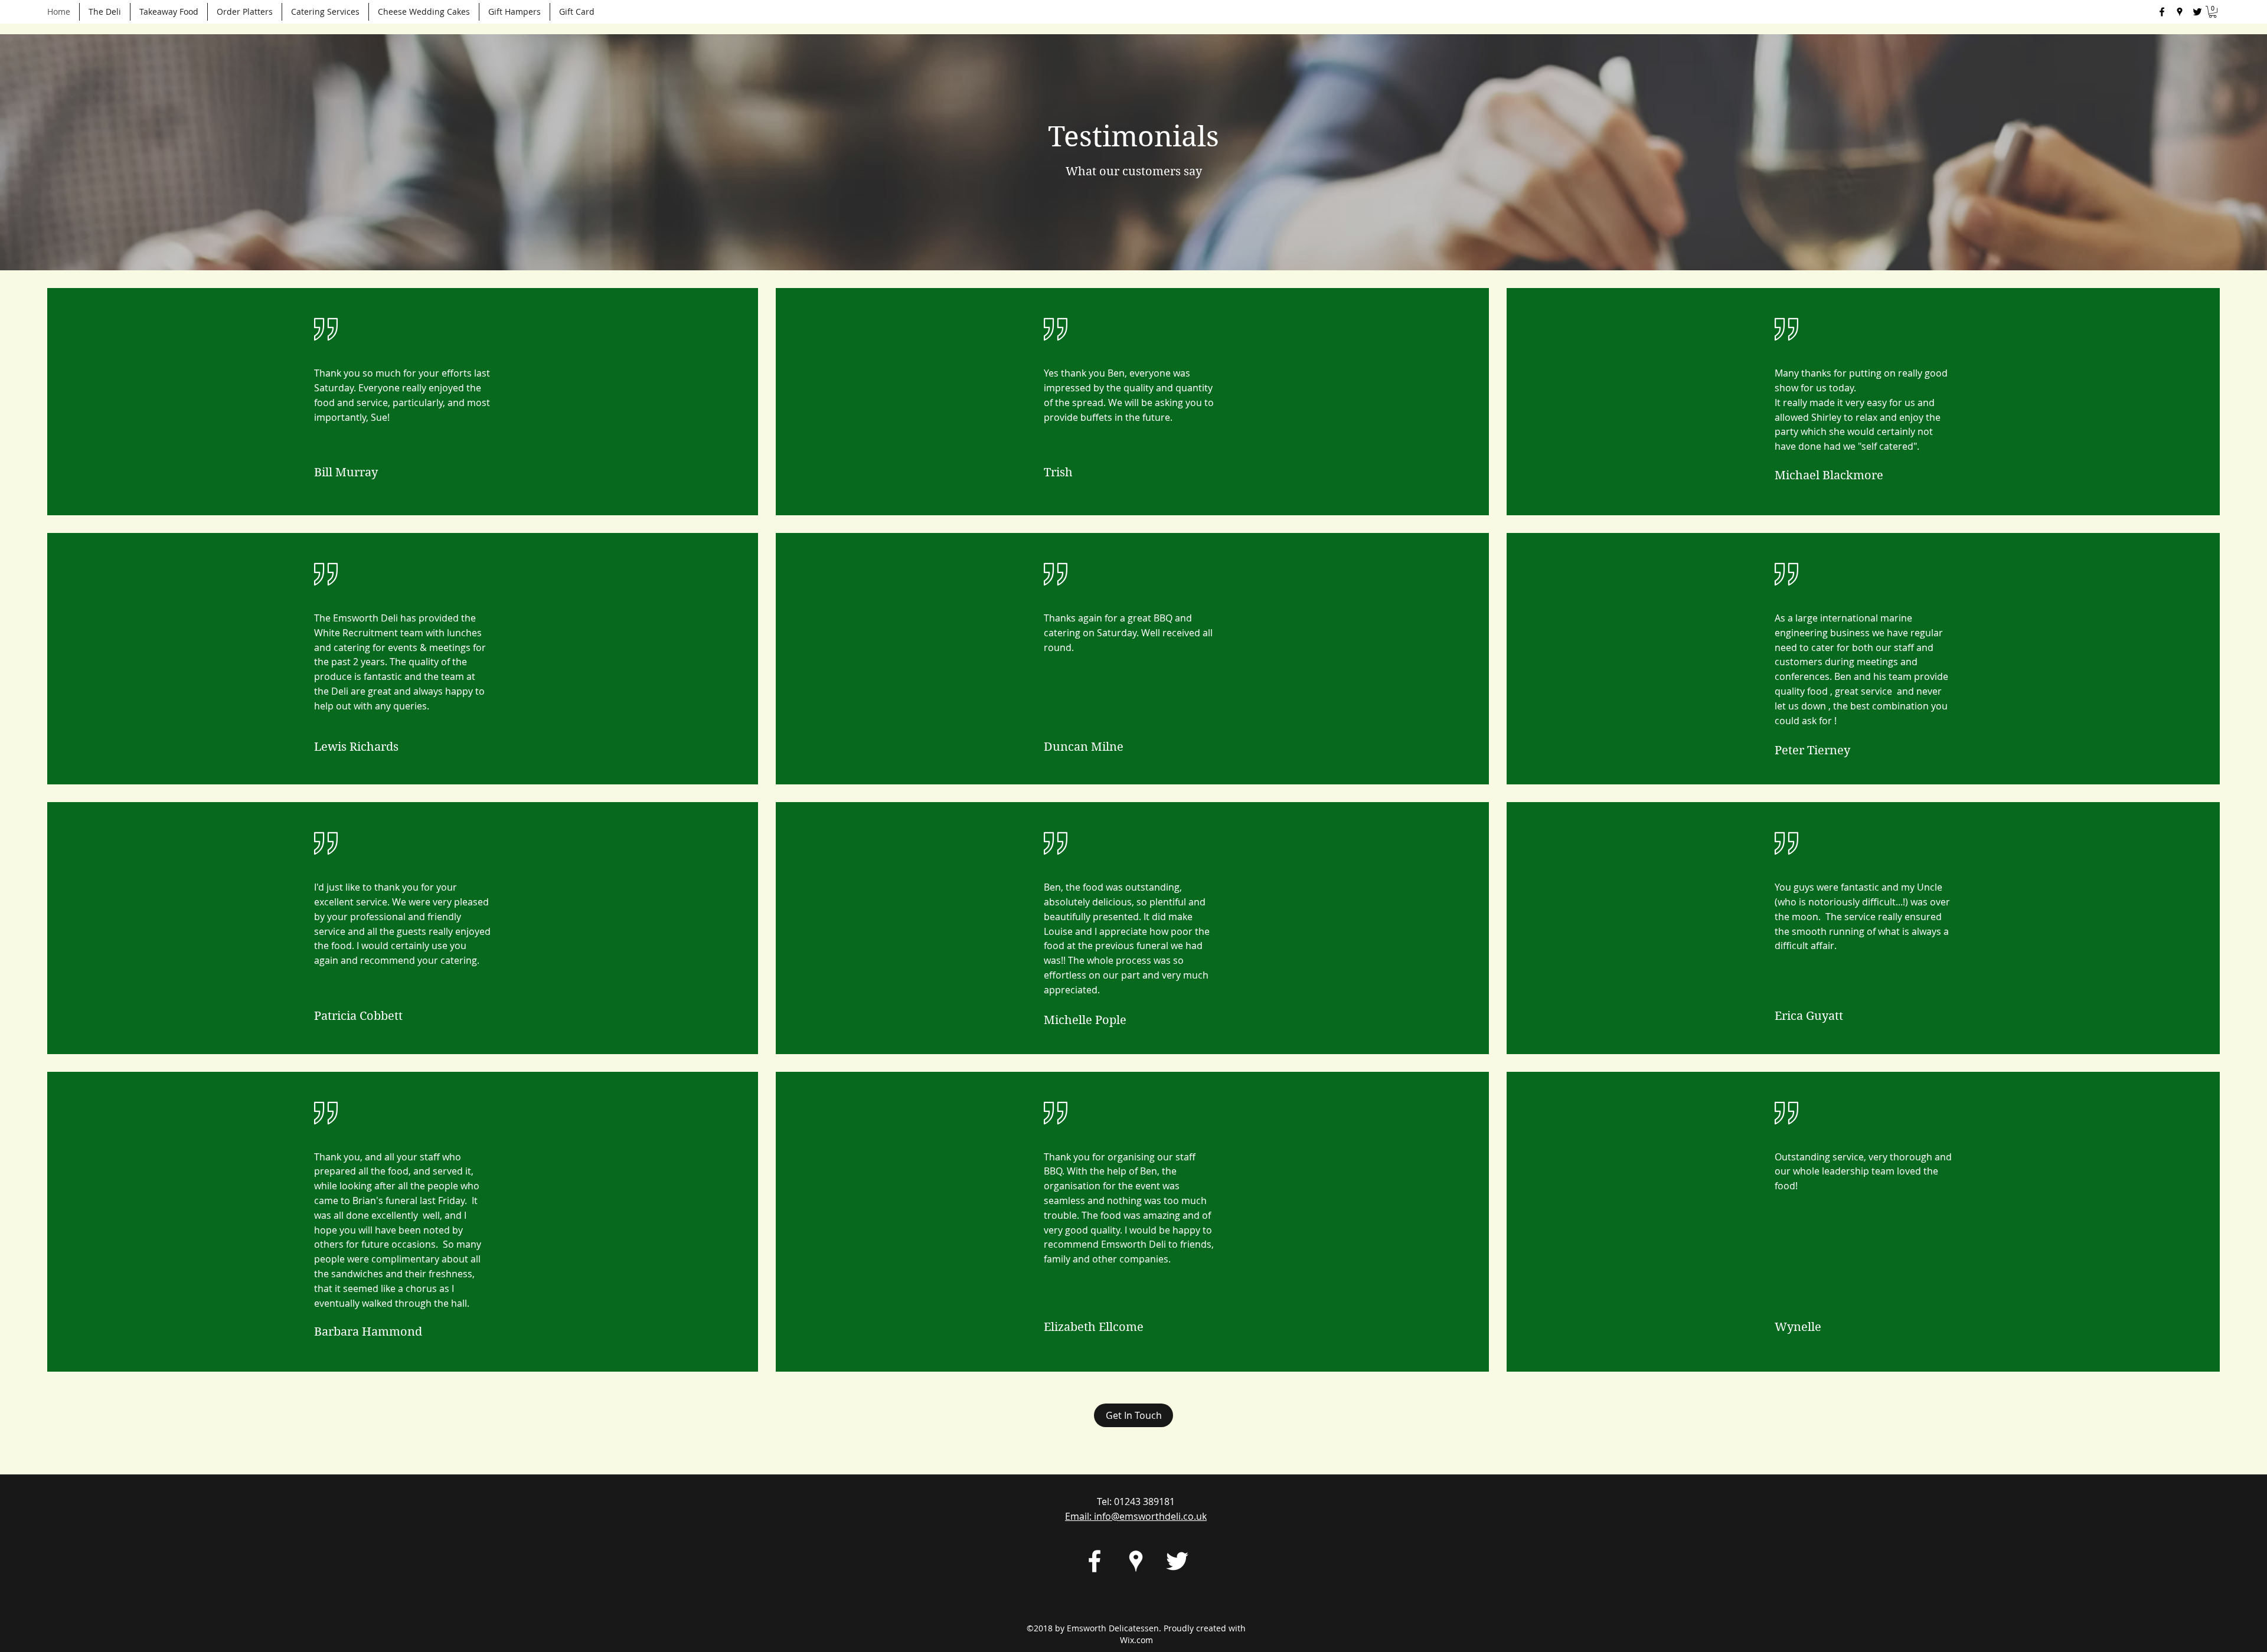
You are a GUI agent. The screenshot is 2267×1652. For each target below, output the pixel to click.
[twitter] (2197, 12)
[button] (2213, 12)
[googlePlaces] (2180, 12)
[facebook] (2162, 12)
